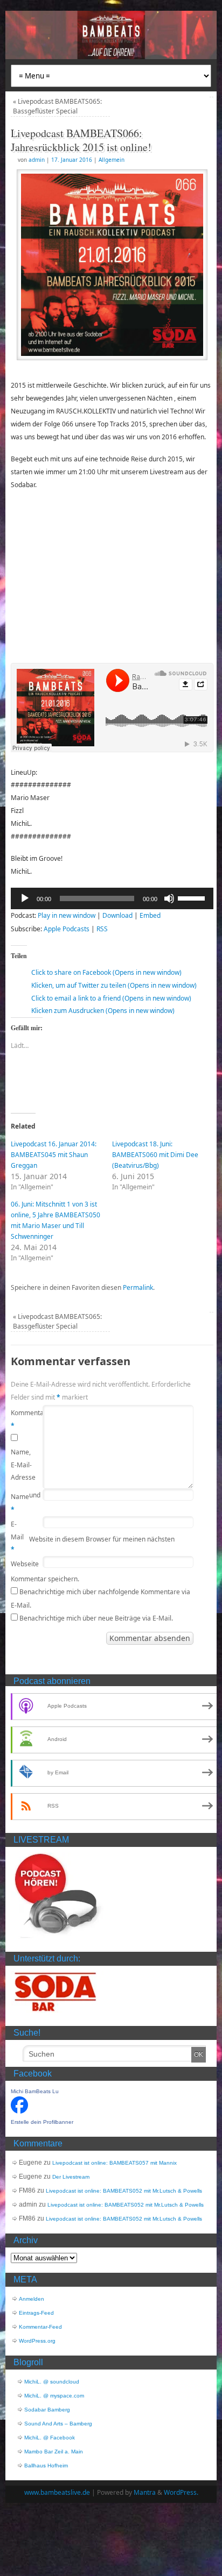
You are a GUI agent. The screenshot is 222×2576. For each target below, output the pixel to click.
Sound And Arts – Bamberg (58, 2424)
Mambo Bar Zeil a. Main (54, 2452)
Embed (150, 915)
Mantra (145, 2492)
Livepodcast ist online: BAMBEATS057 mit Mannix (115, 2163)
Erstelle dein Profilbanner (42, 2122)
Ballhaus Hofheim (46, 2466)
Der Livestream (71, 2177)
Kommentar (20, 1419)
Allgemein (112, 160)
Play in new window (67, 915)
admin (37, 160)
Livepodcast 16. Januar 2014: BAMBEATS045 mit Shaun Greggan (54, 1155)
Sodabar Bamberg (47, 2410)
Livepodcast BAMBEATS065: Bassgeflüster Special (57, 106)
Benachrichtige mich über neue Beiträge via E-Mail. (96, 1618)
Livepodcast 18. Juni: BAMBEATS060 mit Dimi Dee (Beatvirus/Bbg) (155, 1155)
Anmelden (32, 2299)
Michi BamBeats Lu (35, 2091)
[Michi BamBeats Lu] (19, 2112)
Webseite (20, 1564)
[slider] (193, 897)
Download (117, 915)
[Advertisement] (112, 576)
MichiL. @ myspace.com (54, 2396)
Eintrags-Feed (36, 2313)
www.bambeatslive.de (57, 2492)
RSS (102, 929)
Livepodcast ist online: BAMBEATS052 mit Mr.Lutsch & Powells (124, 2191)
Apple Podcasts (67, 929)
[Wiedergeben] (25, 898)
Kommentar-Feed (40, 2327)
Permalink (138, 1287)
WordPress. (181, 2492)
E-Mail (17, 1537)
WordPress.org (37, 2341)
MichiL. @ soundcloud (52, 2382)
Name (20, 1503)
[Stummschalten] (169, 898)
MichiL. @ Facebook (50, 2438)
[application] (112, 898)
